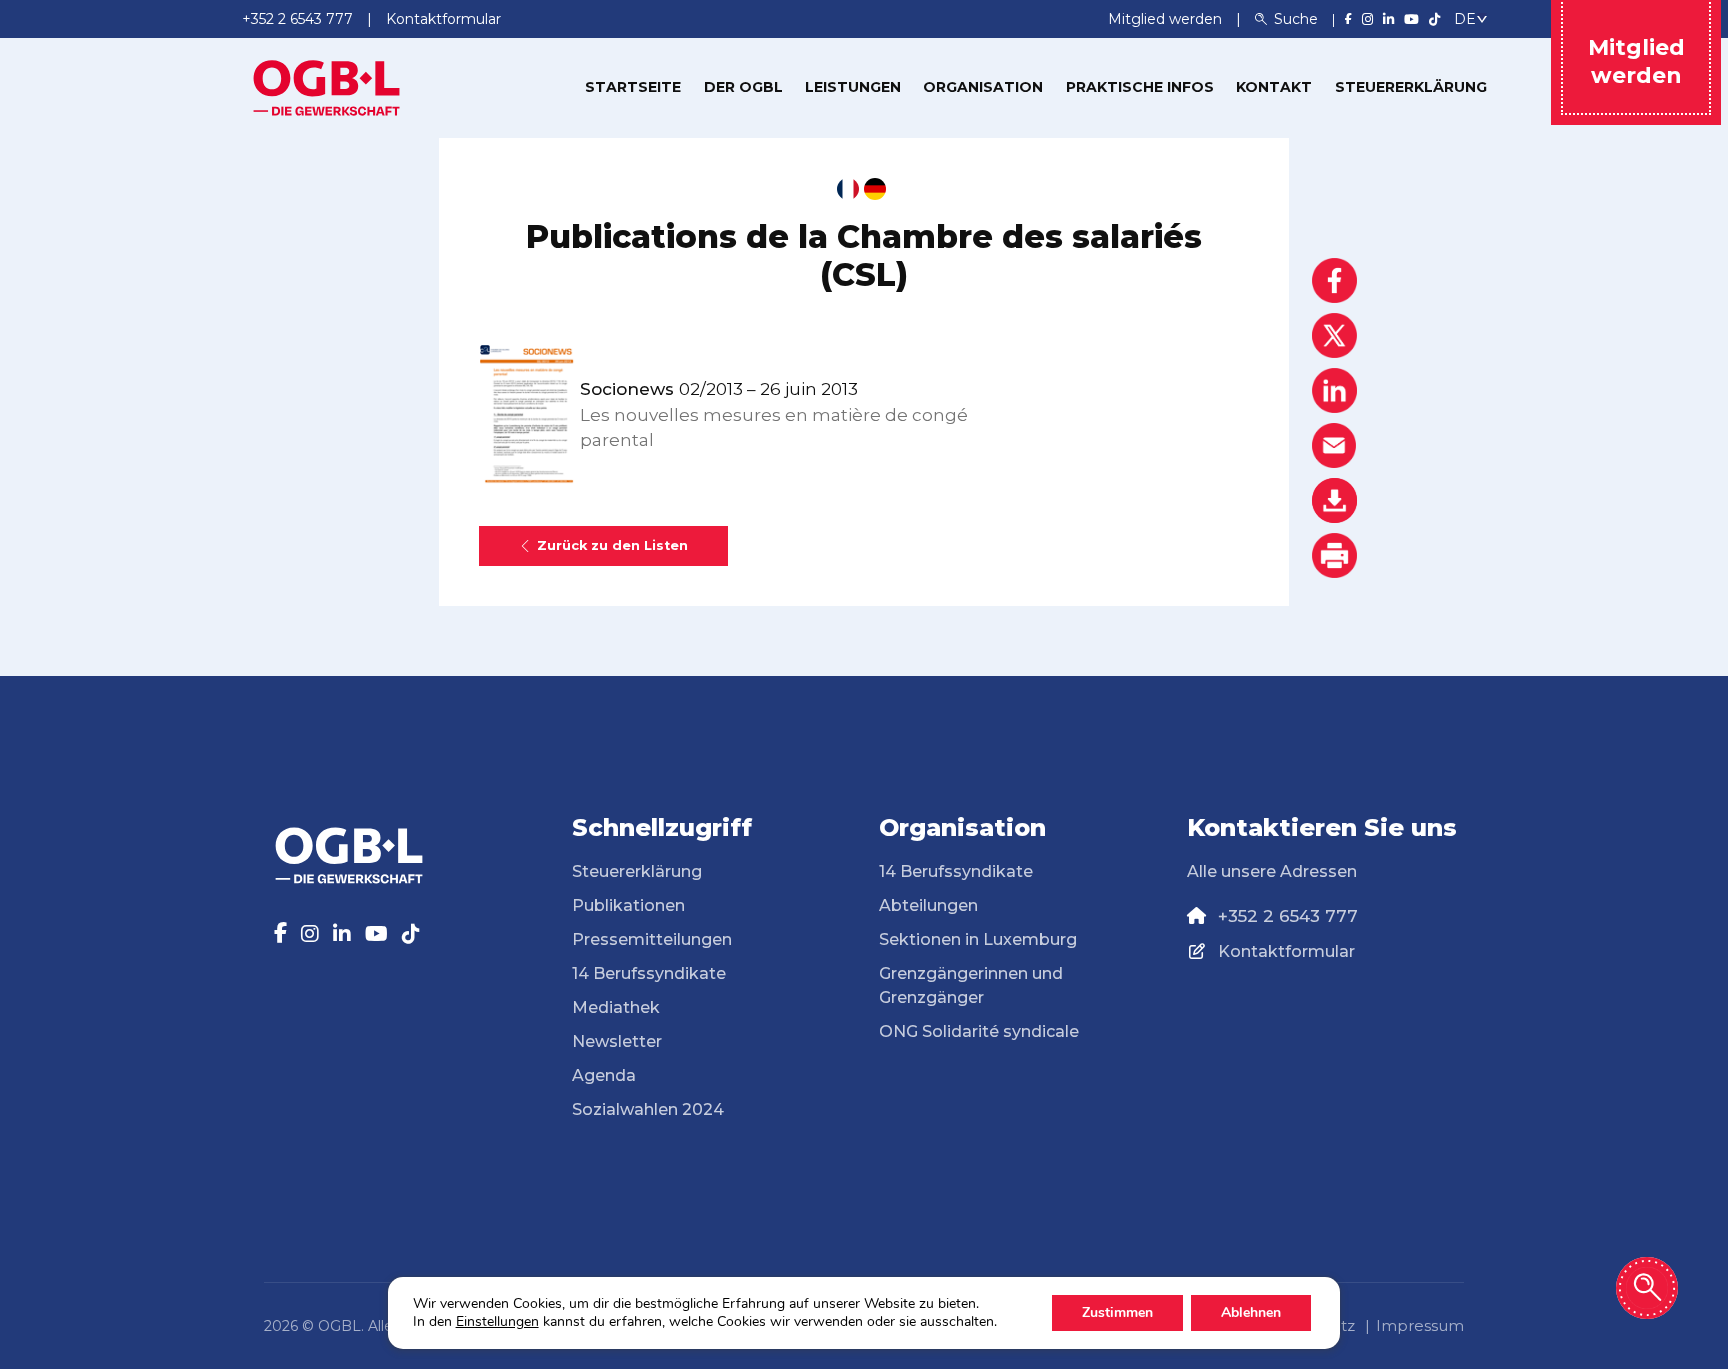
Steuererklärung (1411, 87)
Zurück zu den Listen (612, 545)
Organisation (983, 87)
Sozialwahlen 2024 (648, 1109)
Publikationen (628, 905)
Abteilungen (928, 905)
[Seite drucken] (1334, 555)
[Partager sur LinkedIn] (1334, 390)
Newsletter (617, 1041)
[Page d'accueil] (327, 86)
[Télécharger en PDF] (1334, 500)
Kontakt (1274, 87)
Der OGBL (743, 87)
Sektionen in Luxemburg (978, 939)
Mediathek (616, 1007)
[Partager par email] (1334, 445)
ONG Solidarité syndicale (979, 1031)
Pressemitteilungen (652, 939)
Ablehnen (1251, 1312)
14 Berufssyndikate (649, 973)
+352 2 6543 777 (1288, 916)
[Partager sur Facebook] (1334, 280)
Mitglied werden (1167, 19)
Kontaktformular (1286, 951)
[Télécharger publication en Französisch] (848, 189)
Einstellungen (497, 1322)
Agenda (604, 1075)
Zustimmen (1117, 1312)
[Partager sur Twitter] (1334, 335)
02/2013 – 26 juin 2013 (719, 389)
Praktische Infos (1140, 87)
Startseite (633, 87)
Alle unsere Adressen (1272, 871)
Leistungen (853, 87)
